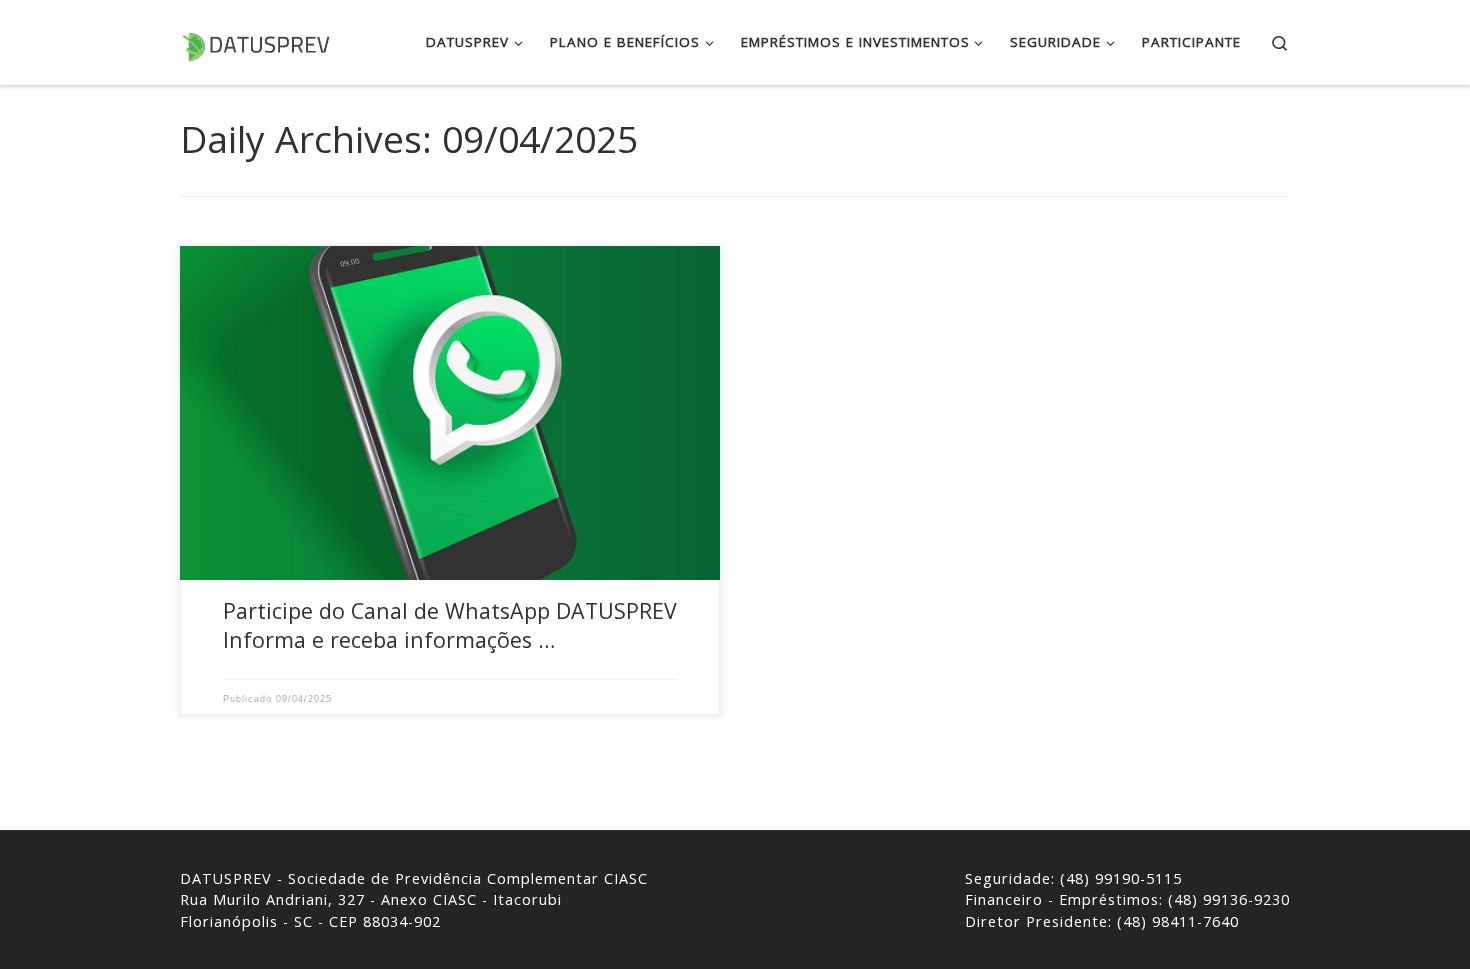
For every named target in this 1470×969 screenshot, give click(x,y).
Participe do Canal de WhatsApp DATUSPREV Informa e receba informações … (450, 625)
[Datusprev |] (255, 41)
